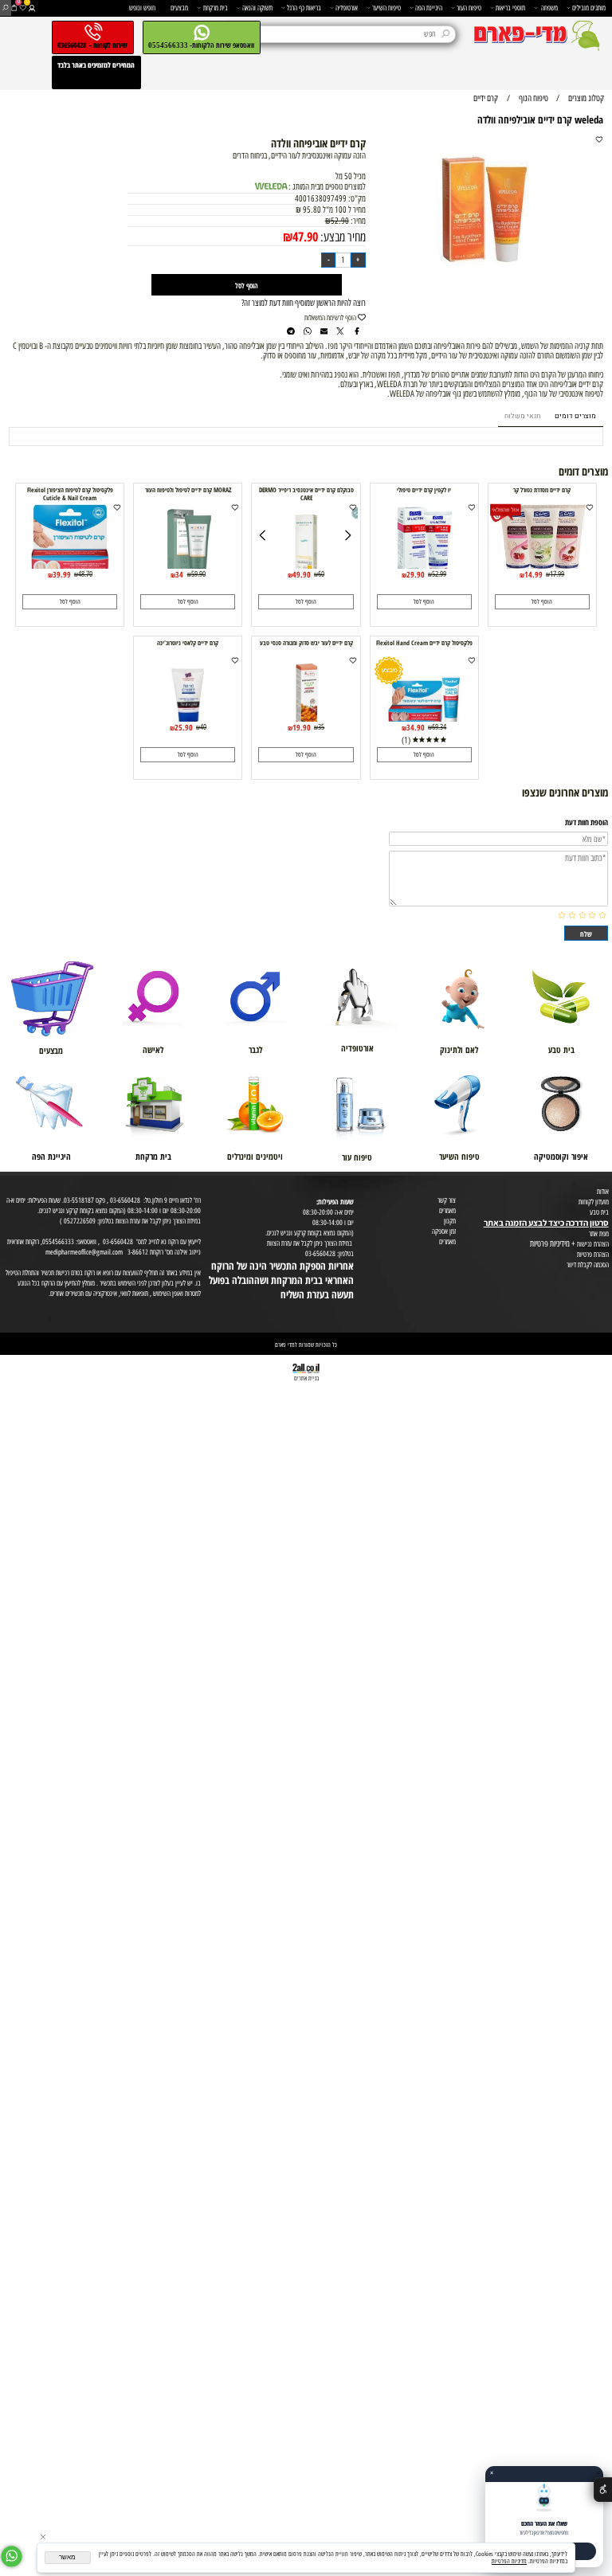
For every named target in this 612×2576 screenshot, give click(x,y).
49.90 (302, 574)
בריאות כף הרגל (304, 8)
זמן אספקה (444, 1231)
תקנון (450, 1221)
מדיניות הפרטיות (509, 2561)
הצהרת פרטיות (593, 1254)
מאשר (67, 2557)
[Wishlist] (23, 8)
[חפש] (5, 8)
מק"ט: (357, 199)
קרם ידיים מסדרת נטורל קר (542, 490)
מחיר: (357, 221)
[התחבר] (31, 8)
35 (321, 727)
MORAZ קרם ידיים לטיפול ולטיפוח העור (188, 490)
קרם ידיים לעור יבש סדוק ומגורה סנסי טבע (306, 643)
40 (203, 727)
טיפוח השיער (386, 8)
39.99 (62, 574)
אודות (603, 1191)
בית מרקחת (216, 8)
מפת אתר (599, 1233)
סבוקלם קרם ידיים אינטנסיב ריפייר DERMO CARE (306, 494)
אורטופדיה (347, 8)
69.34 (439, 727)
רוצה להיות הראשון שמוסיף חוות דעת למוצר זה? (304, 303)
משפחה (549, 8)
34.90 (416, 727)
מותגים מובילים (589, 8)
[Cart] (14, 8)
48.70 (85, 574)
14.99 (534, 574)
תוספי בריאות (510, 8)
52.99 (439, 574)
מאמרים (447, 1210)
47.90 (305, 236)
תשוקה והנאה (257, 8)
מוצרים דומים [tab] (575, 416)
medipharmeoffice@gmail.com (84, 1252)
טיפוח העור (469, 8)
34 (179, 574)
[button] (542, 601)
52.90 (340, 221)
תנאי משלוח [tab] (522, 416)
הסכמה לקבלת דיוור (588, 1265)
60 (321, 574)
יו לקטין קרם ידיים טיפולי (424, 490)
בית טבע (599, 1212)
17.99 (557, 574)
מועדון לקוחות (594, 1202)
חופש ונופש (142, 8)
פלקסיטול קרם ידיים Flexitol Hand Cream (424, 643)
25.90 (184, 727)
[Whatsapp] (12, 2556)
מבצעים (179, 8)
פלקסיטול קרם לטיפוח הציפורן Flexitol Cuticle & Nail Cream (70, 494)
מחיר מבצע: (342, 237)
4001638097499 (321, 199)
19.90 (302, 727)
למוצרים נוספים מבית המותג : (327, 187)
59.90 (198, 574)
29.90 (416, 574)
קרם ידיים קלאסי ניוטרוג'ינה (188, 643)
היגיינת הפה (429, 8)
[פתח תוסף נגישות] (603, 2490)
